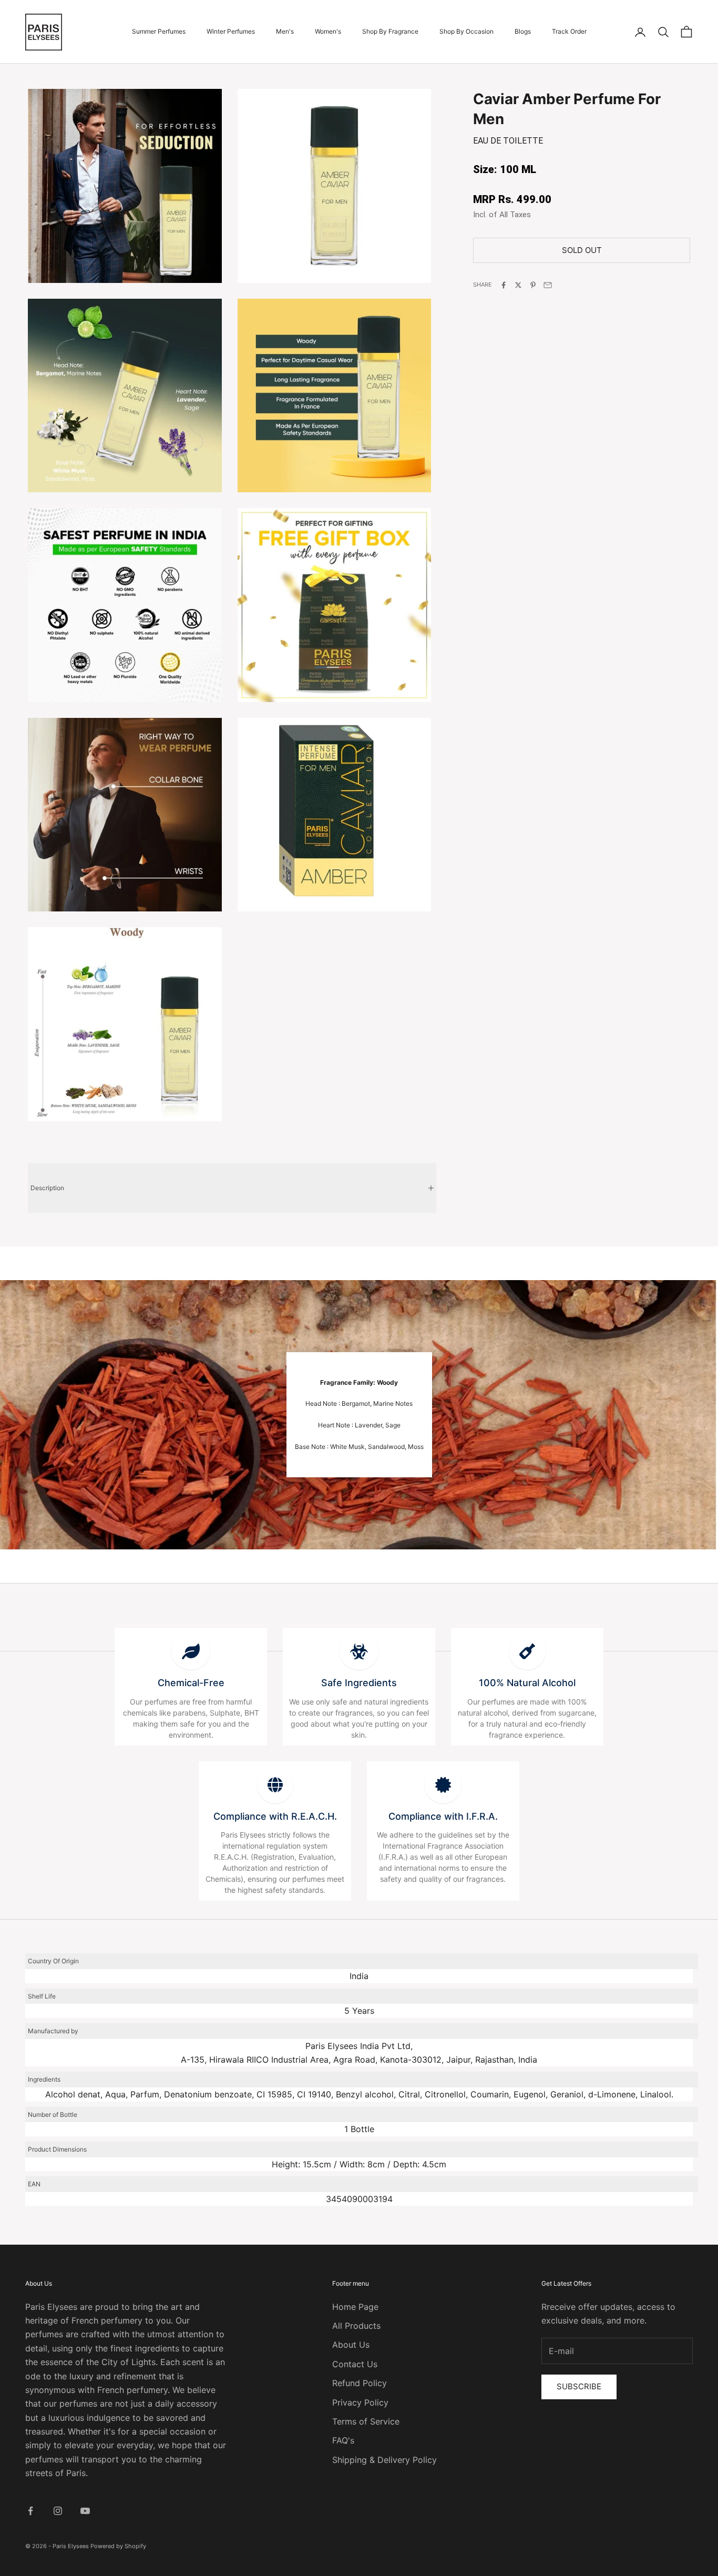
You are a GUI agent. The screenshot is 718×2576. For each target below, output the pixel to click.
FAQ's (343, 2440)
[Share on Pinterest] (533, 285)
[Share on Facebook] (504, 285)
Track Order (569, 31)
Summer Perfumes (159, 31)
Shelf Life (42, 1996)
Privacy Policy (360, 2402)
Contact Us (355, 2364)
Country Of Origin (53, 1961)
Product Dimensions (57, 2149)
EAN (34, 2184)
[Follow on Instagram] (58, 2511)
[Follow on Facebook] (30, 2511)
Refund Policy (360, 2383)
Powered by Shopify (118, 2546)
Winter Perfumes (231, 31)
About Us (351, 2345)
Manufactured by (53, 2031)
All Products (356, 2326)
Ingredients (44, 2079)
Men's (285, 31)
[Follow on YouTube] (85, 2511)
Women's (328, 31)
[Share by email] (548, 285)
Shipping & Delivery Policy (384, 2460)
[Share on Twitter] (518, 285)
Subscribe (579, 2386)
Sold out (582, 250)
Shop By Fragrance (390, 31)
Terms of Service (366, 2421)
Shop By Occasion (466, 31)
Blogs (523, 31)
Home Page (355, 2307)
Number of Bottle (53, 2114)
